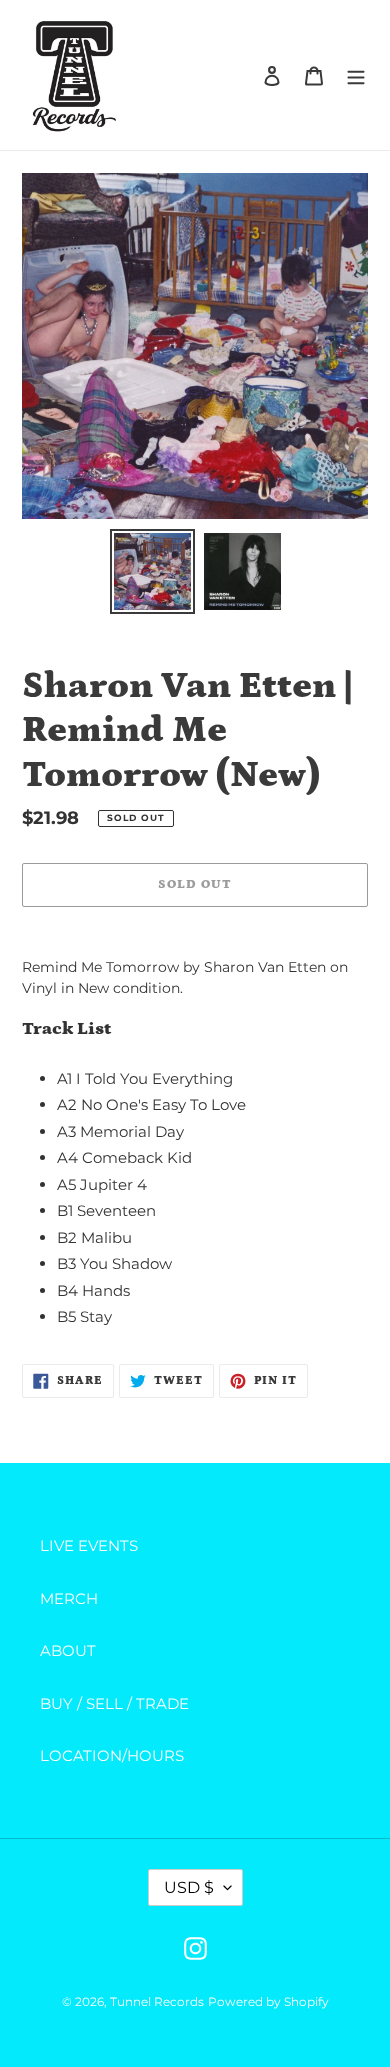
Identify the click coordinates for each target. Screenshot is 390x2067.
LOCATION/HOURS (112, 1755)
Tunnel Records (157, 2001)
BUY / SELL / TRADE (114, 1703)
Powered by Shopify (268, 2001)
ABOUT (68, 1650)
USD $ (189, 1887)
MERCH (69, 1598)
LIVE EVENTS (89, 1545)
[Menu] (356, 75)
